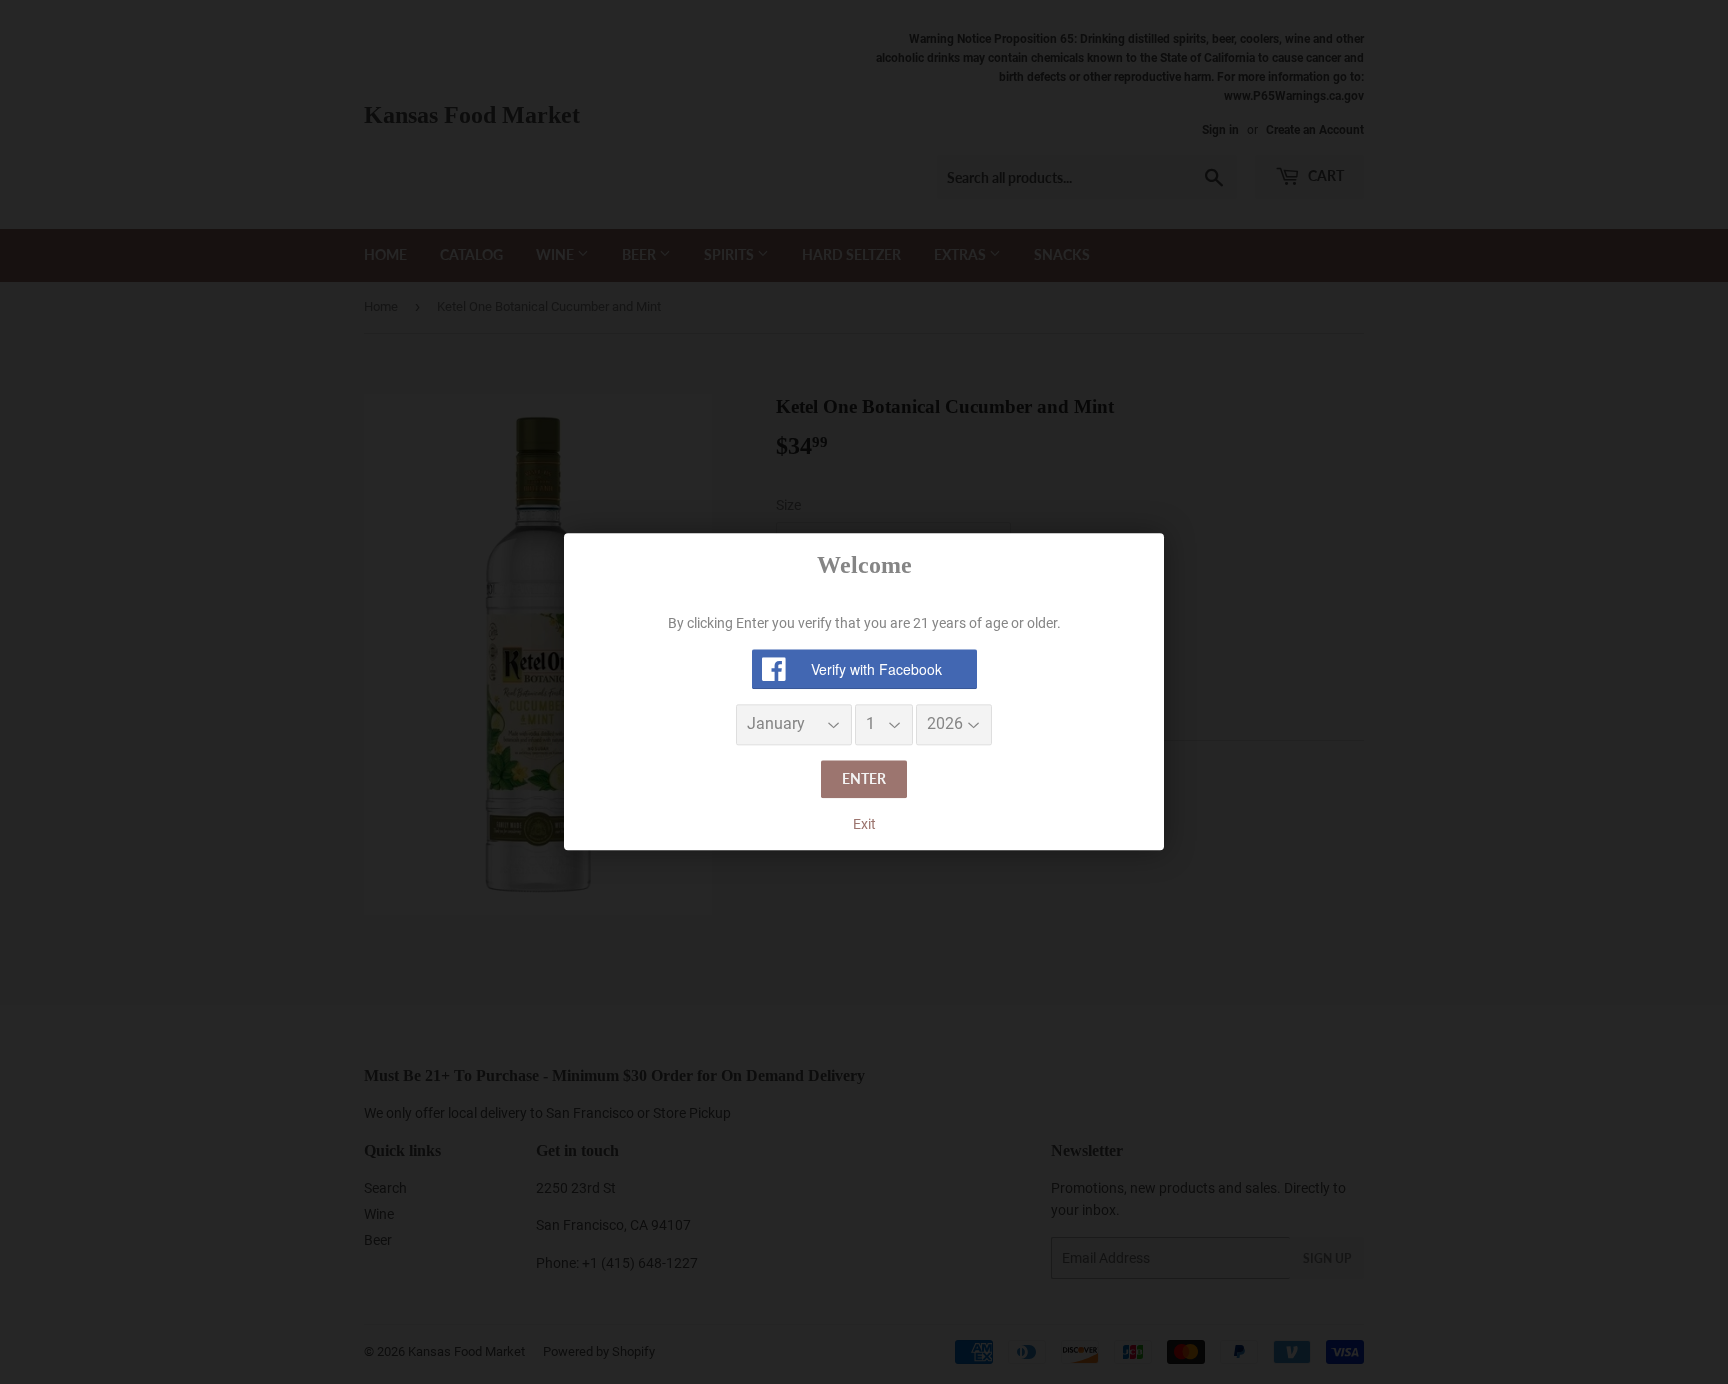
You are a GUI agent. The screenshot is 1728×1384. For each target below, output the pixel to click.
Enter (864, 778)
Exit (864, 824)
